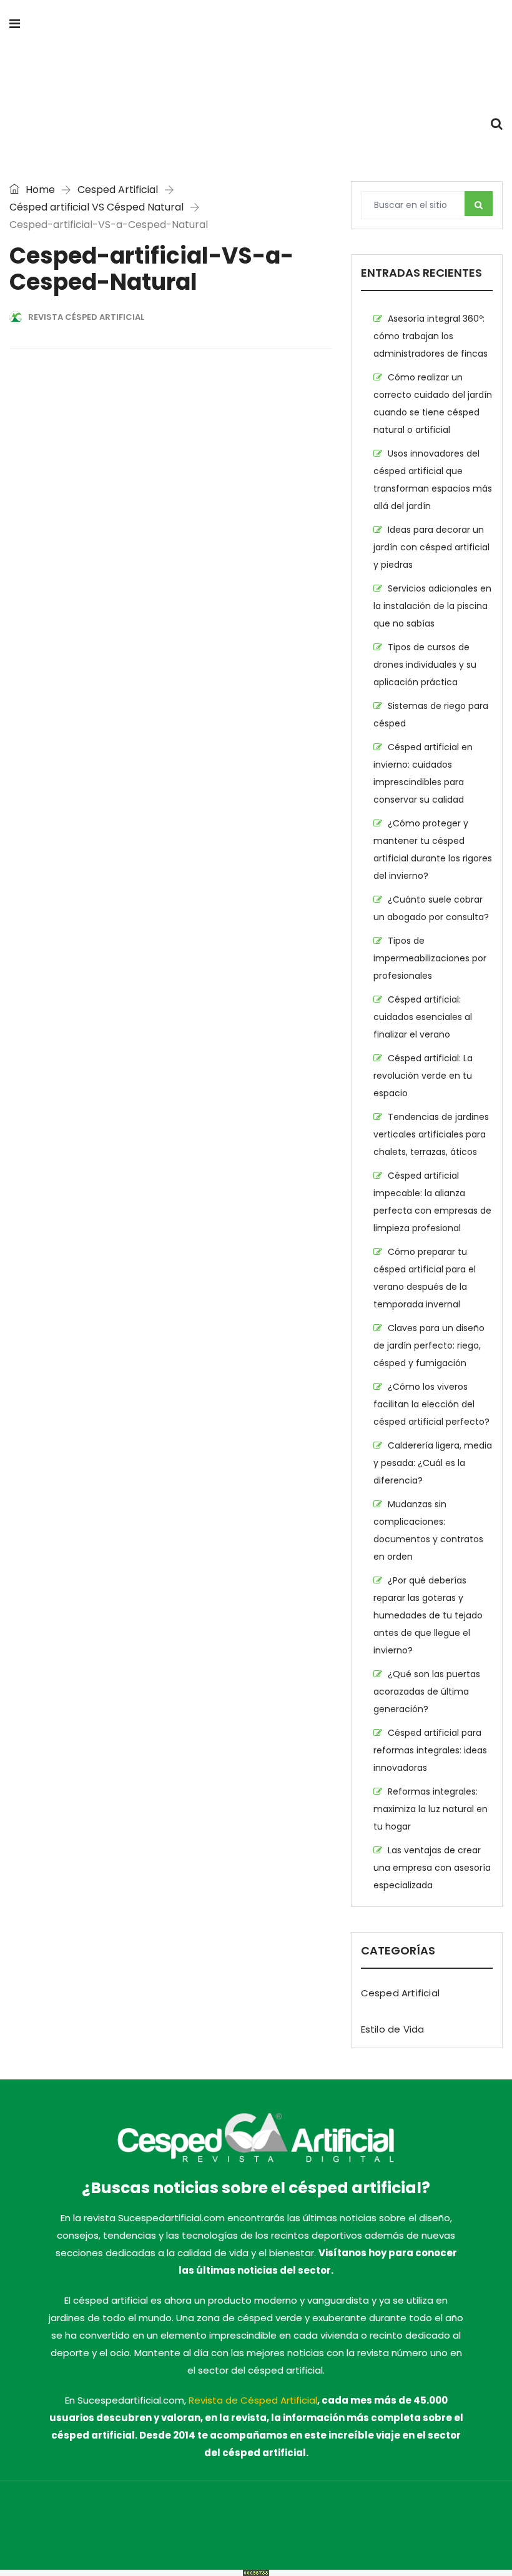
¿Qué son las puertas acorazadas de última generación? (427, 1692)
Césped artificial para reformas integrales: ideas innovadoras (430, 1750)
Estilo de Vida (393, 2029)
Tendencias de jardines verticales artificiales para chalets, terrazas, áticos (431, 1134)
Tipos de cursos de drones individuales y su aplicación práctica (425, 665)
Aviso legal (387, 2517)
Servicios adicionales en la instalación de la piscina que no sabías (432, 606)
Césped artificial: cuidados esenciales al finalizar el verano (423, 1017)
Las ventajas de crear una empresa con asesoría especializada (432, 1868)
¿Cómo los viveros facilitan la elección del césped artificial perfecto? (431, 1404)
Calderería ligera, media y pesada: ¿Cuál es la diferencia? (433, 1463)
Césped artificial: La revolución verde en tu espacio (423, 1076)
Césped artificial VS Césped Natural (96, 207)
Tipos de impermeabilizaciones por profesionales (430, 958)
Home (39, 190)
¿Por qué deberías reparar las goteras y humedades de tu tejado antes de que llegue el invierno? (428, 1615)
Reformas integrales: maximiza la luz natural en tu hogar (431, 1809)
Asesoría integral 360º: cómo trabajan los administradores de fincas (431, 336)
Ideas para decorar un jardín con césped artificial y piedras (431, 547)
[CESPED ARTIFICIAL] (256, 75)
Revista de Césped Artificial (253, 2400)
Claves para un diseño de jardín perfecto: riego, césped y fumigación (429, 1345)
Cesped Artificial (118, 190)
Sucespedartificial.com (100, 2517)
